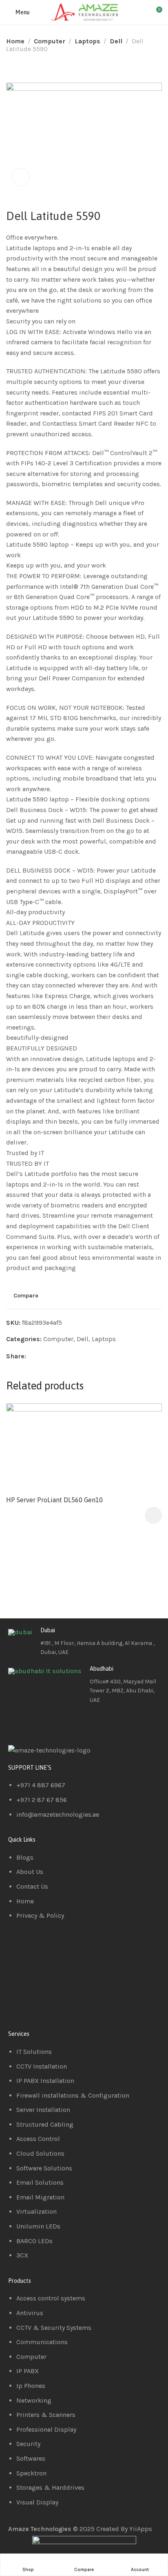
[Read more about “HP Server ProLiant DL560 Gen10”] (153, 1515)
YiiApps (141, 2529)
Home (15, 41)
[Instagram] (62, 1723)
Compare (26, 1296)
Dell (116, 41)
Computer (50, 41)
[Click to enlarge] (21, 177)
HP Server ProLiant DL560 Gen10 (54, 1500)
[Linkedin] (40, 1723)
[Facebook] (18, 1723)
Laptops (87, 41)
